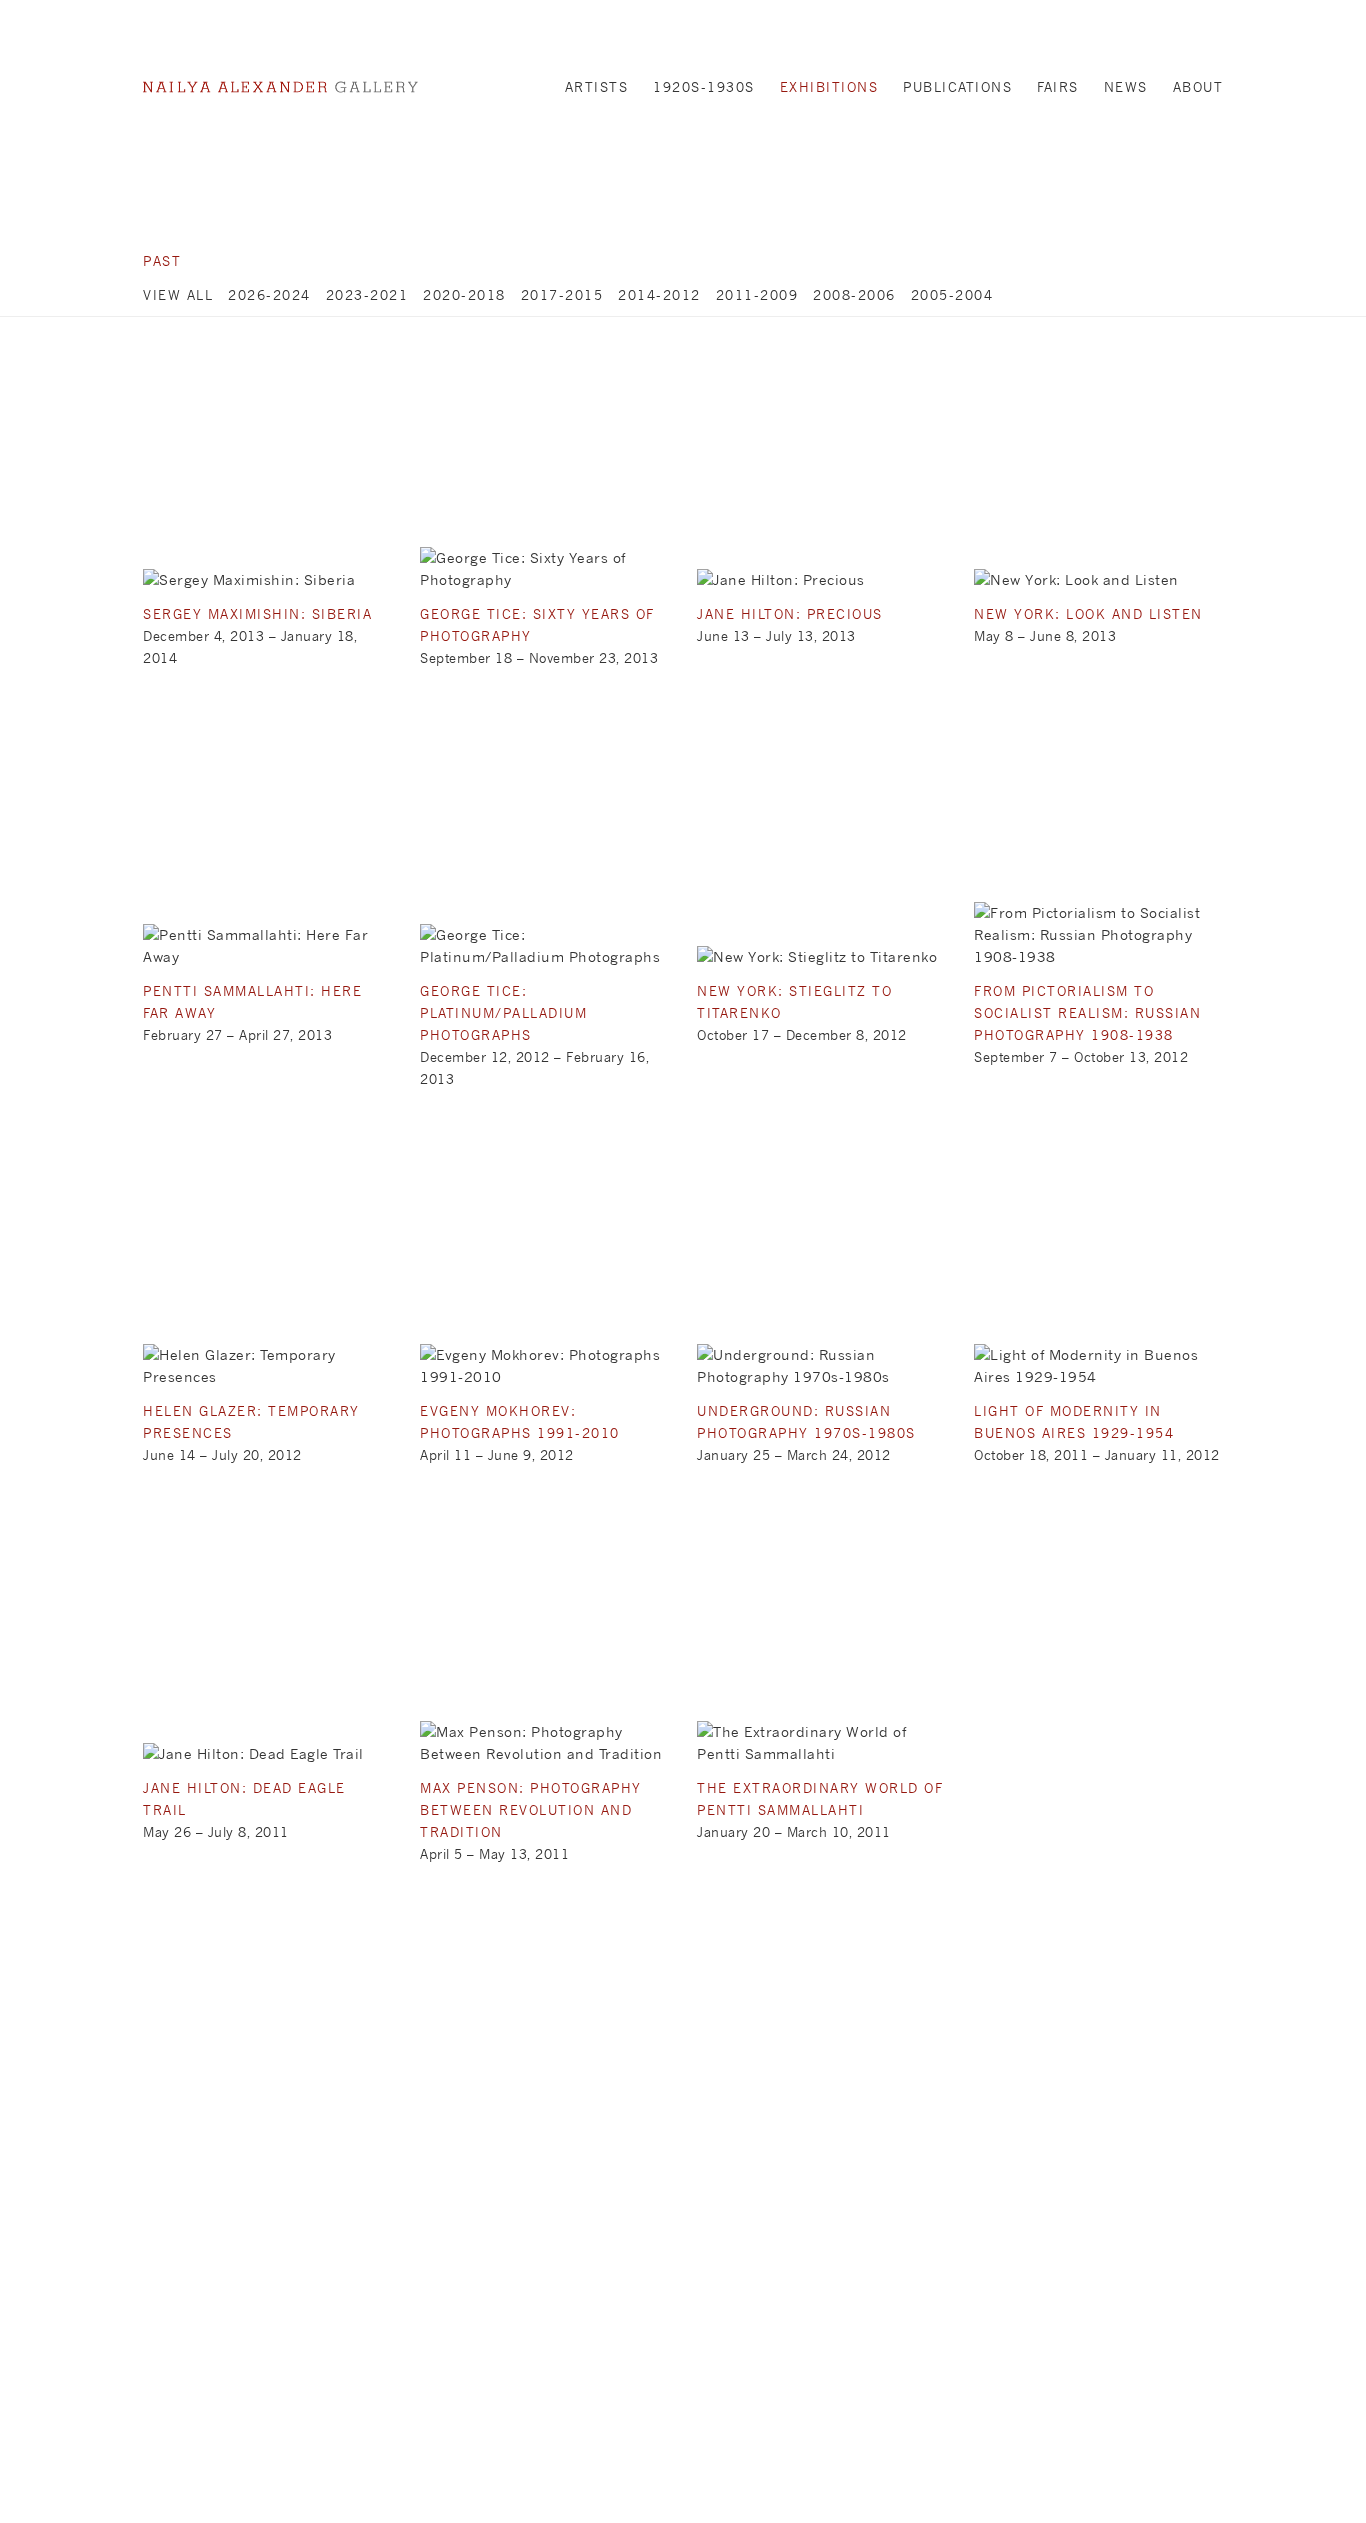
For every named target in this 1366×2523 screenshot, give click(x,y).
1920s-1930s (704, 87)
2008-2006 (854, 295)
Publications (957, 87)
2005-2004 (952, 295)
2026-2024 (269, 295)
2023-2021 (367, 295)
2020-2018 (464, 295)
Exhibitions (829, 87)
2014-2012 (659, 295)
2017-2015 (562, 295)
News (1126, 87)
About (1198, 87)
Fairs (1058, 87)
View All (178, 295)
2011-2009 (757, 295)
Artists (597, 87)
